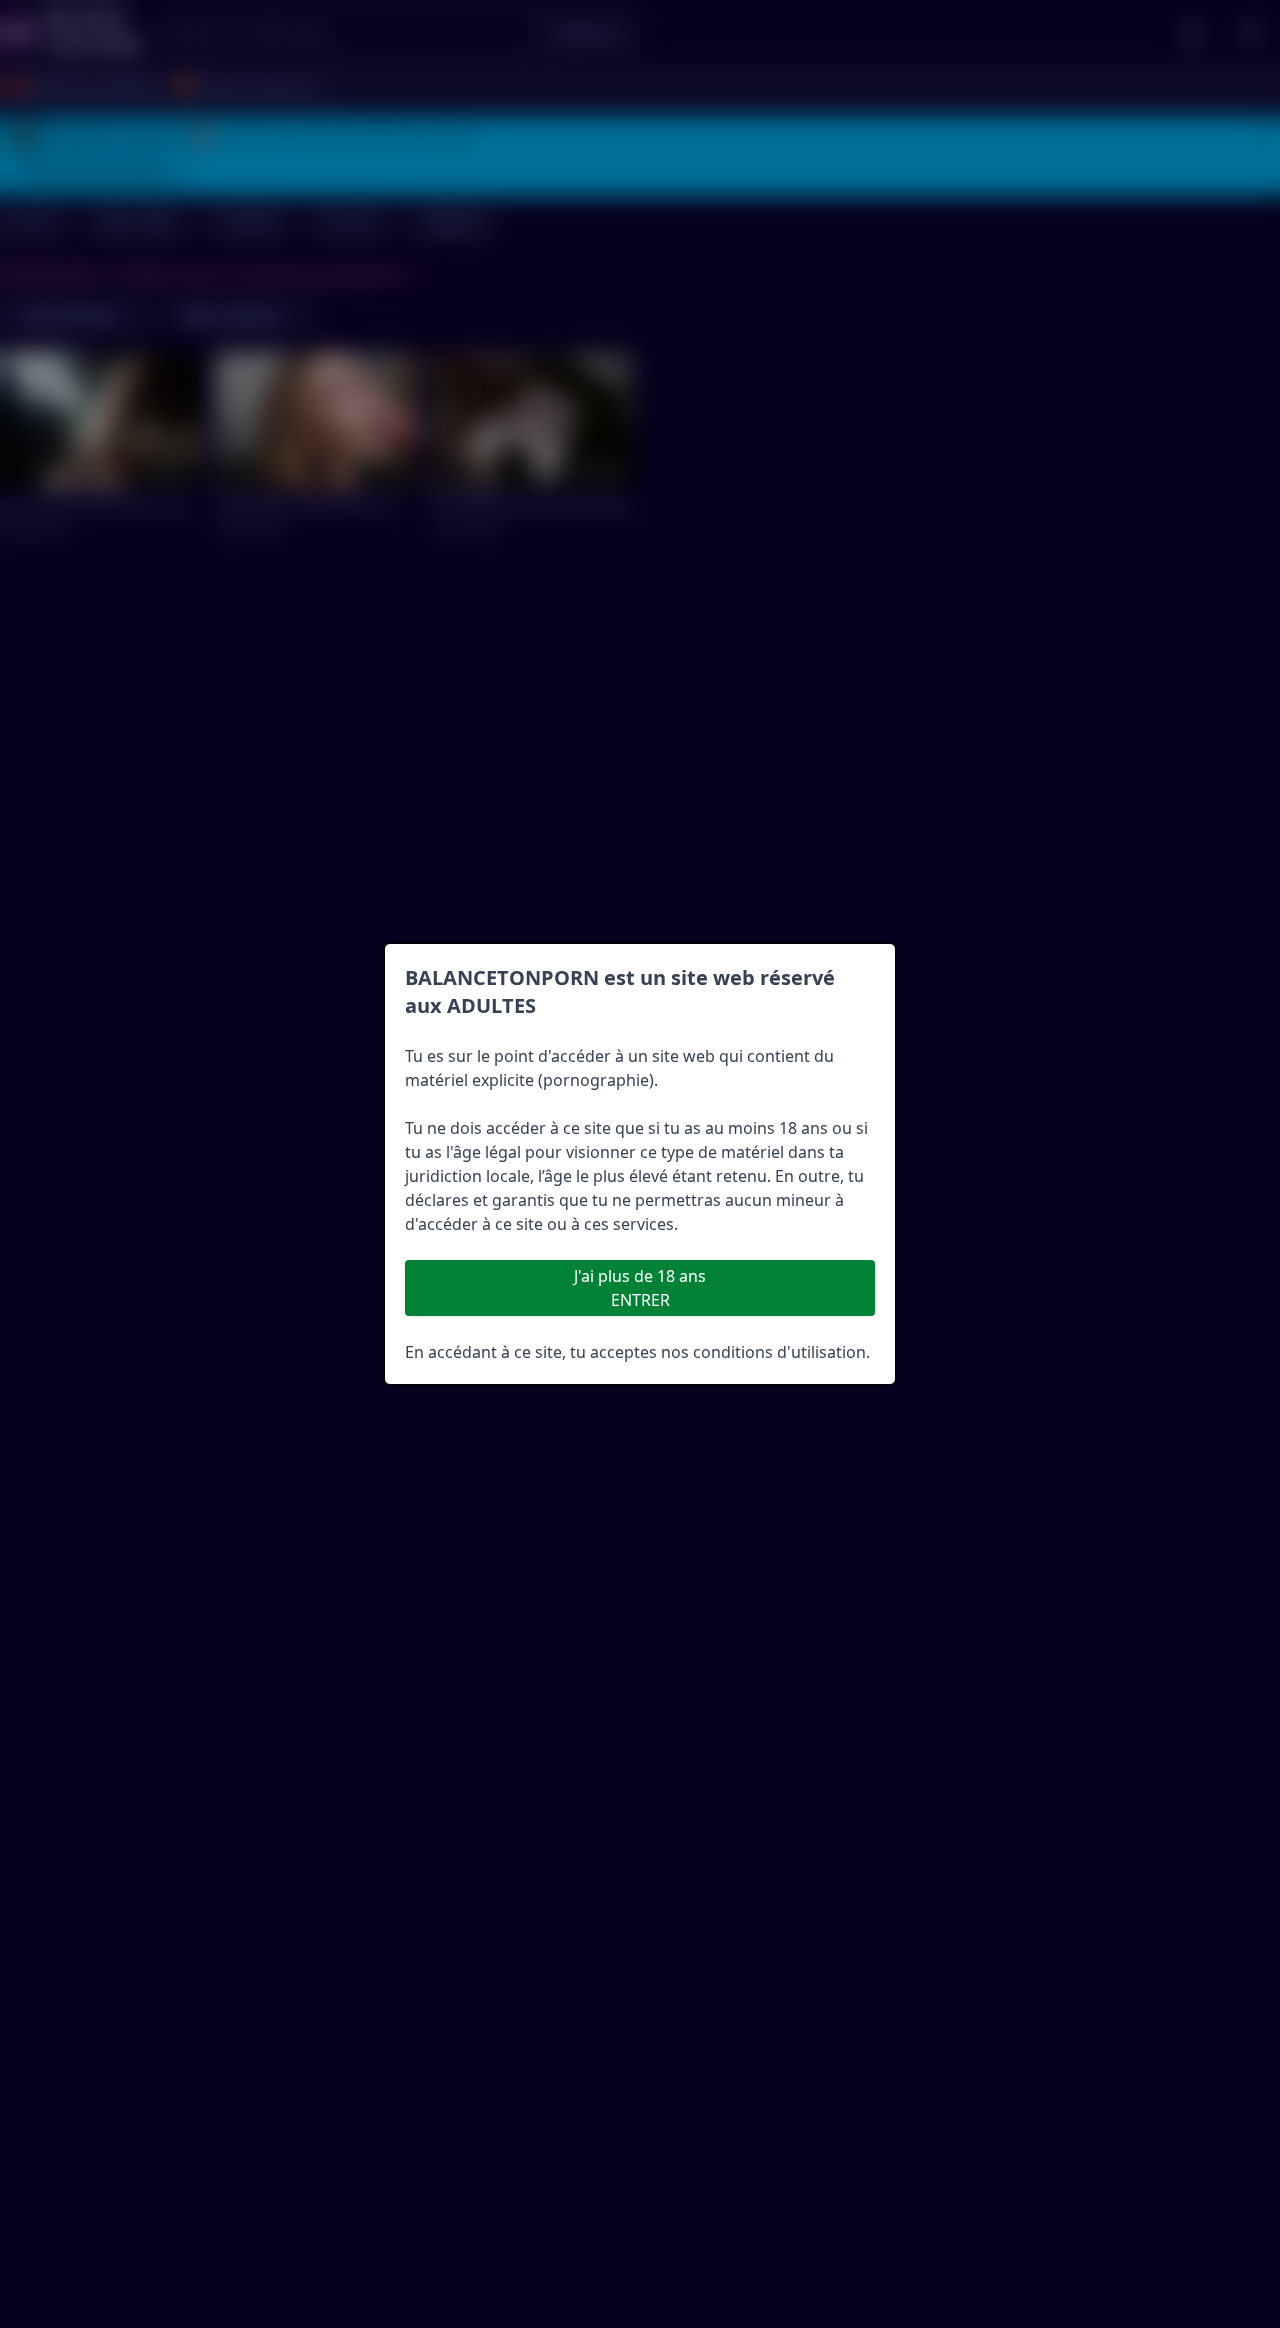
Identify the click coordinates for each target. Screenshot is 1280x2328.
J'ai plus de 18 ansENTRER (640, 1288)
